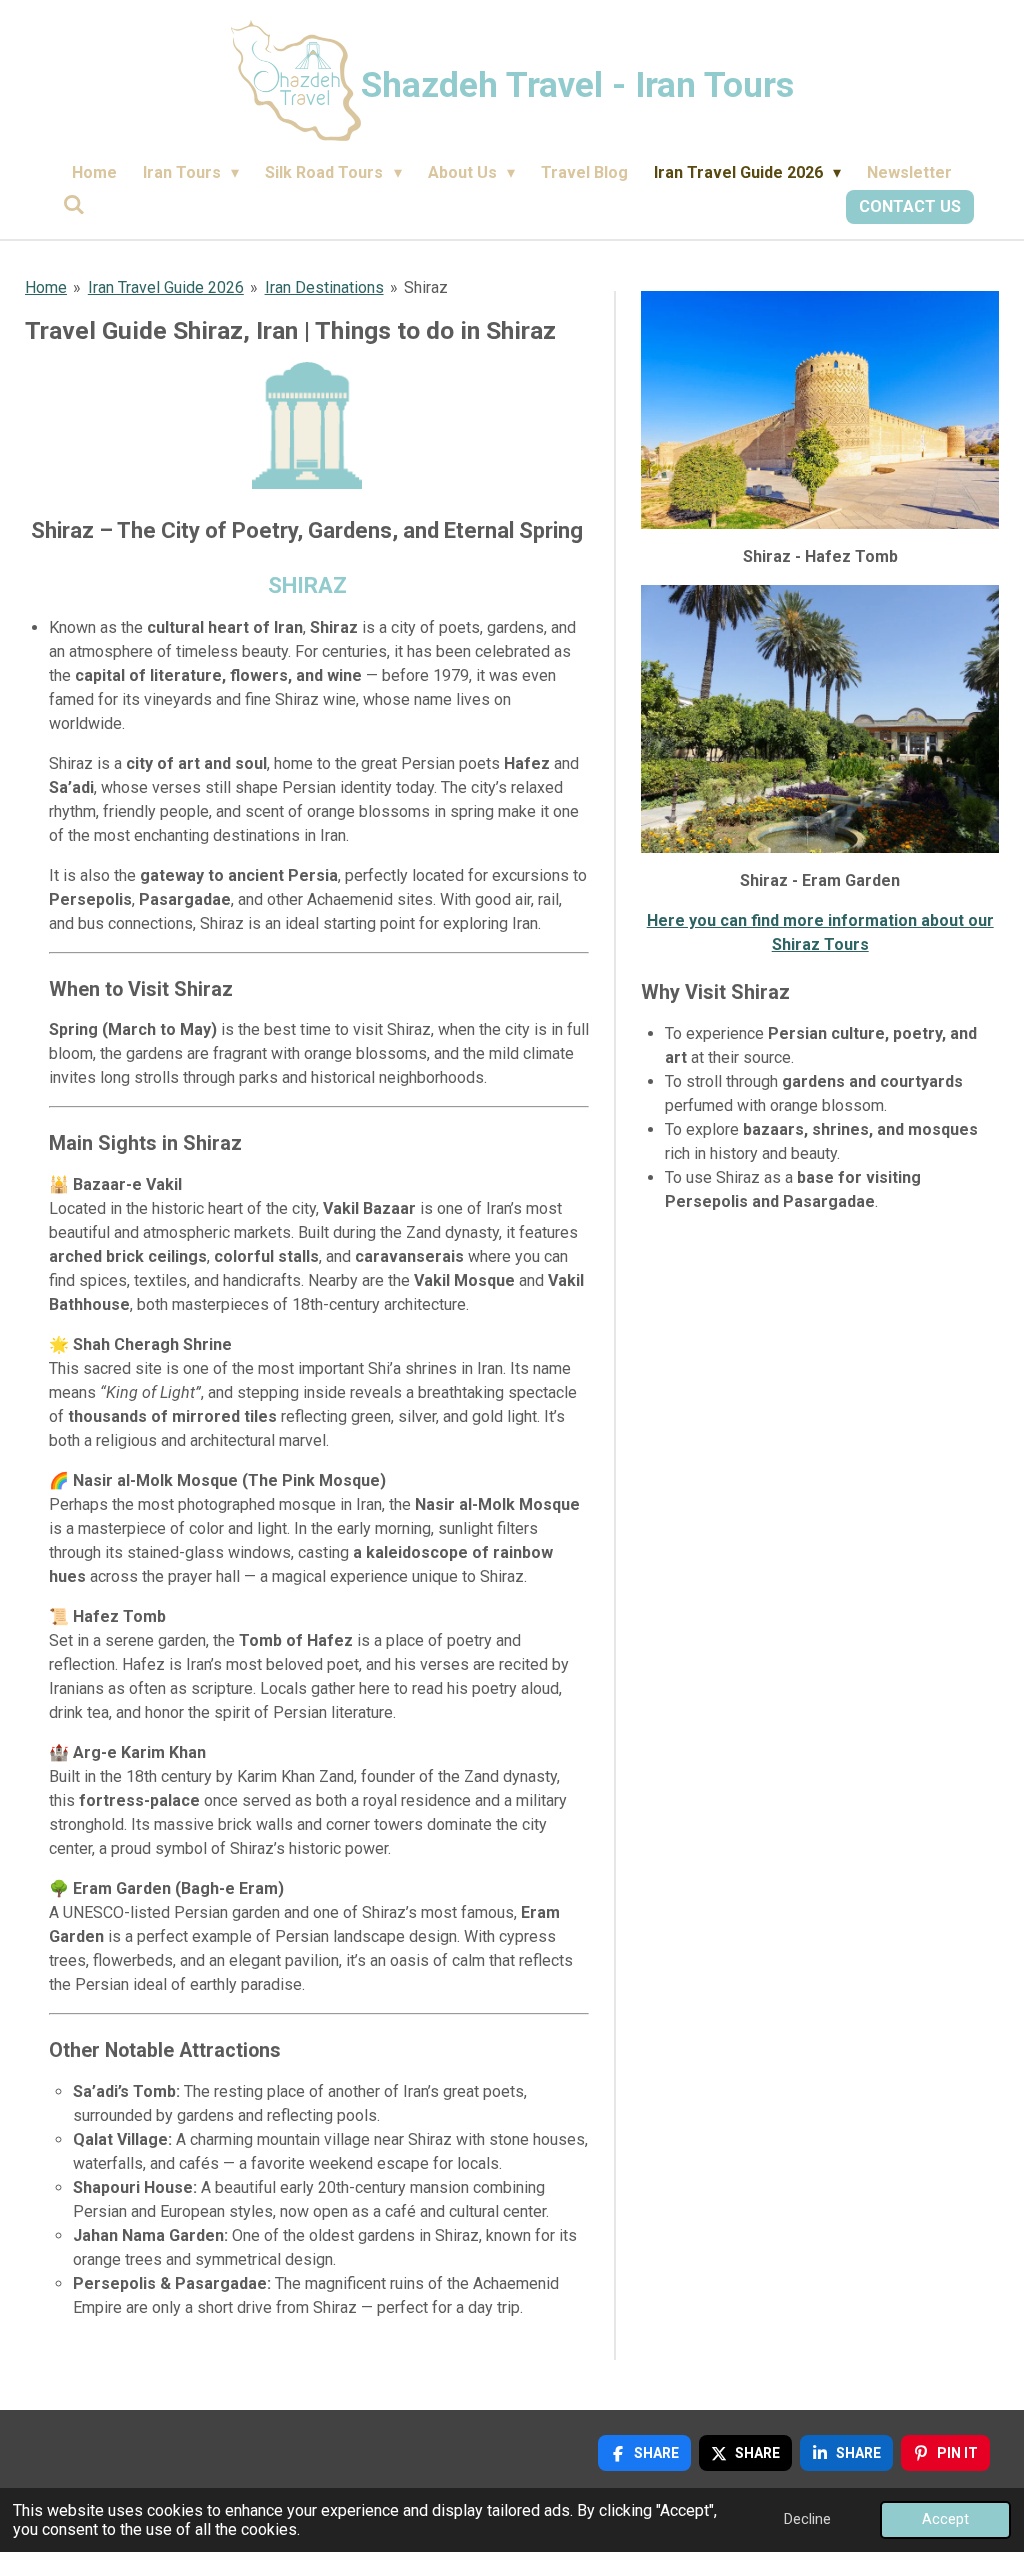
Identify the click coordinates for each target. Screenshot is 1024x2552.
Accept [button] (945, 2519)
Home (46, 287)
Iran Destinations (324, 287)
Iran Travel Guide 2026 (166, 287)
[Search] (74, 204)
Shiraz (426, 287)
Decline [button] (807, 2519)
